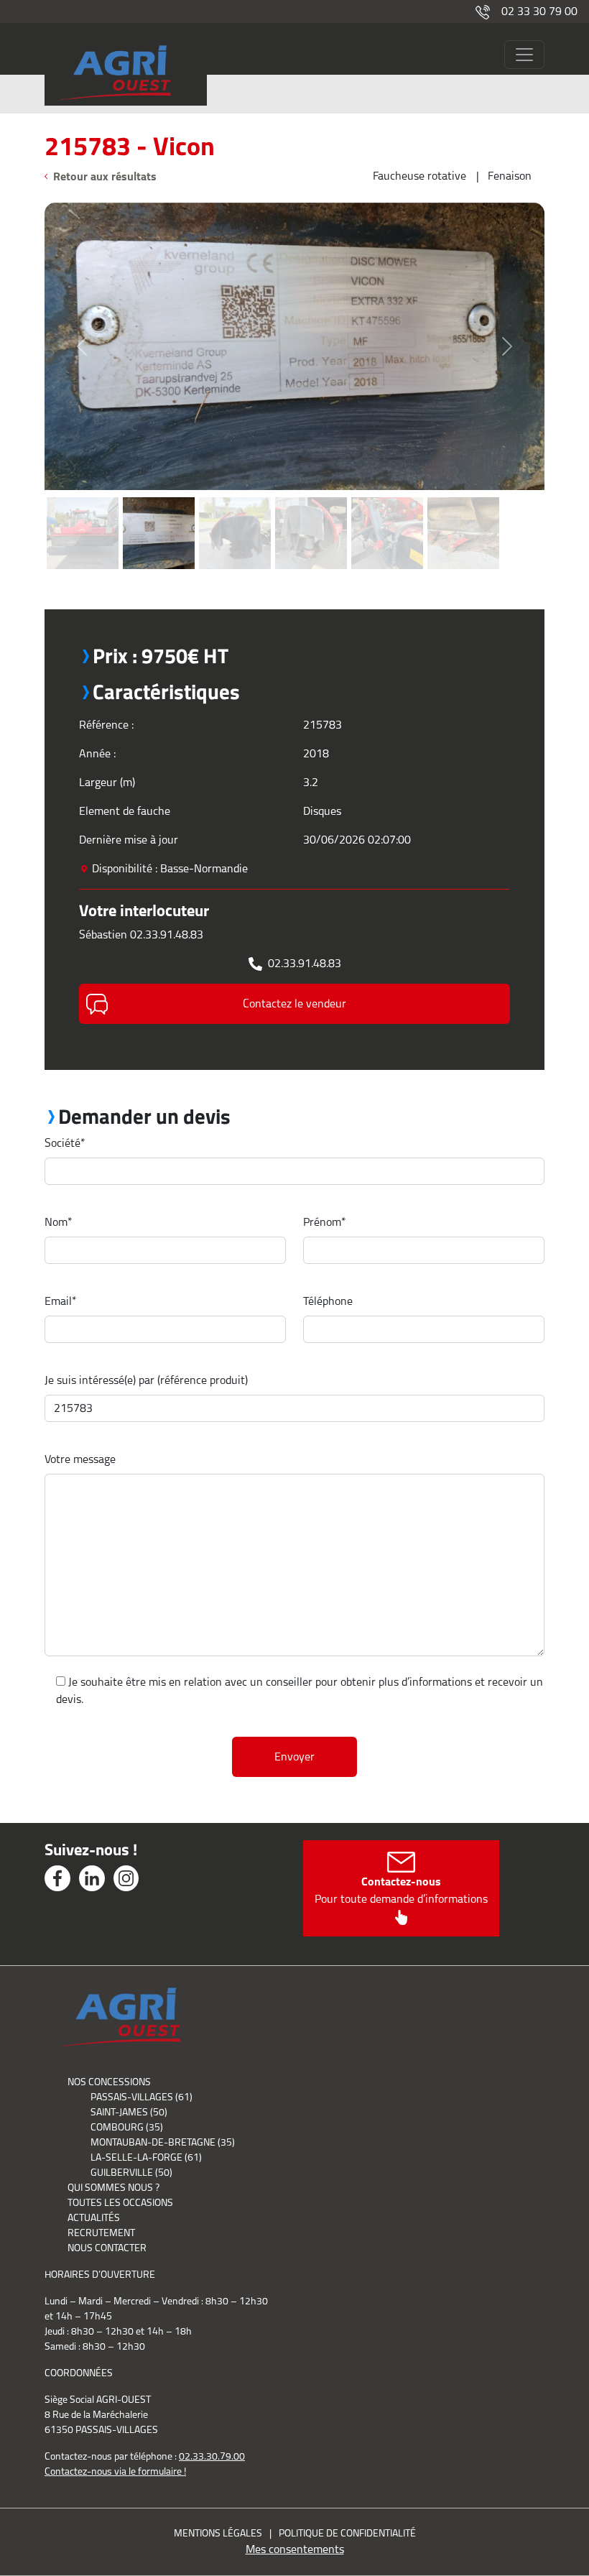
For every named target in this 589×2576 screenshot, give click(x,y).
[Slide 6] (463, 498)
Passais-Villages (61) (142, 2097)
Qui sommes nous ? (113, 2187)
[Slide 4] (311, 498)
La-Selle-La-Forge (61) (146, 2157)
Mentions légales (218, 2533)
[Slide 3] (235, 498)
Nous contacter (107, 2248)
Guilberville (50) (131, 2172)
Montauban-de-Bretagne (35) (163, 2142)
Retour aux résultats (105, 176)
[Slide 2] (159, 498)
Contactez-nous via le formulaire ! (115, 2471)
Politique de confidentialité (347, 2533)
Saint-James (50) (129, 2112)
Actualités (94, 2217)
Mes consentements (295, 2549)
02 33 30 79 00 (539, 11)
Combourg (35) (127, 2127)
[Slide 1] (83, 498)
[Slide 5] (387, 498)
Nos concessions (109, 2082)
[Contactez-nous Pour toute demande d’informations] (401, 1916)
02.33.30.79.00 (212, 2456)
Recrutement (101, 2233)
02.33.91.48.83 (305, 963)
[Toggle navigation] (524, 55)
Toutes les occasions (120, 2202)
